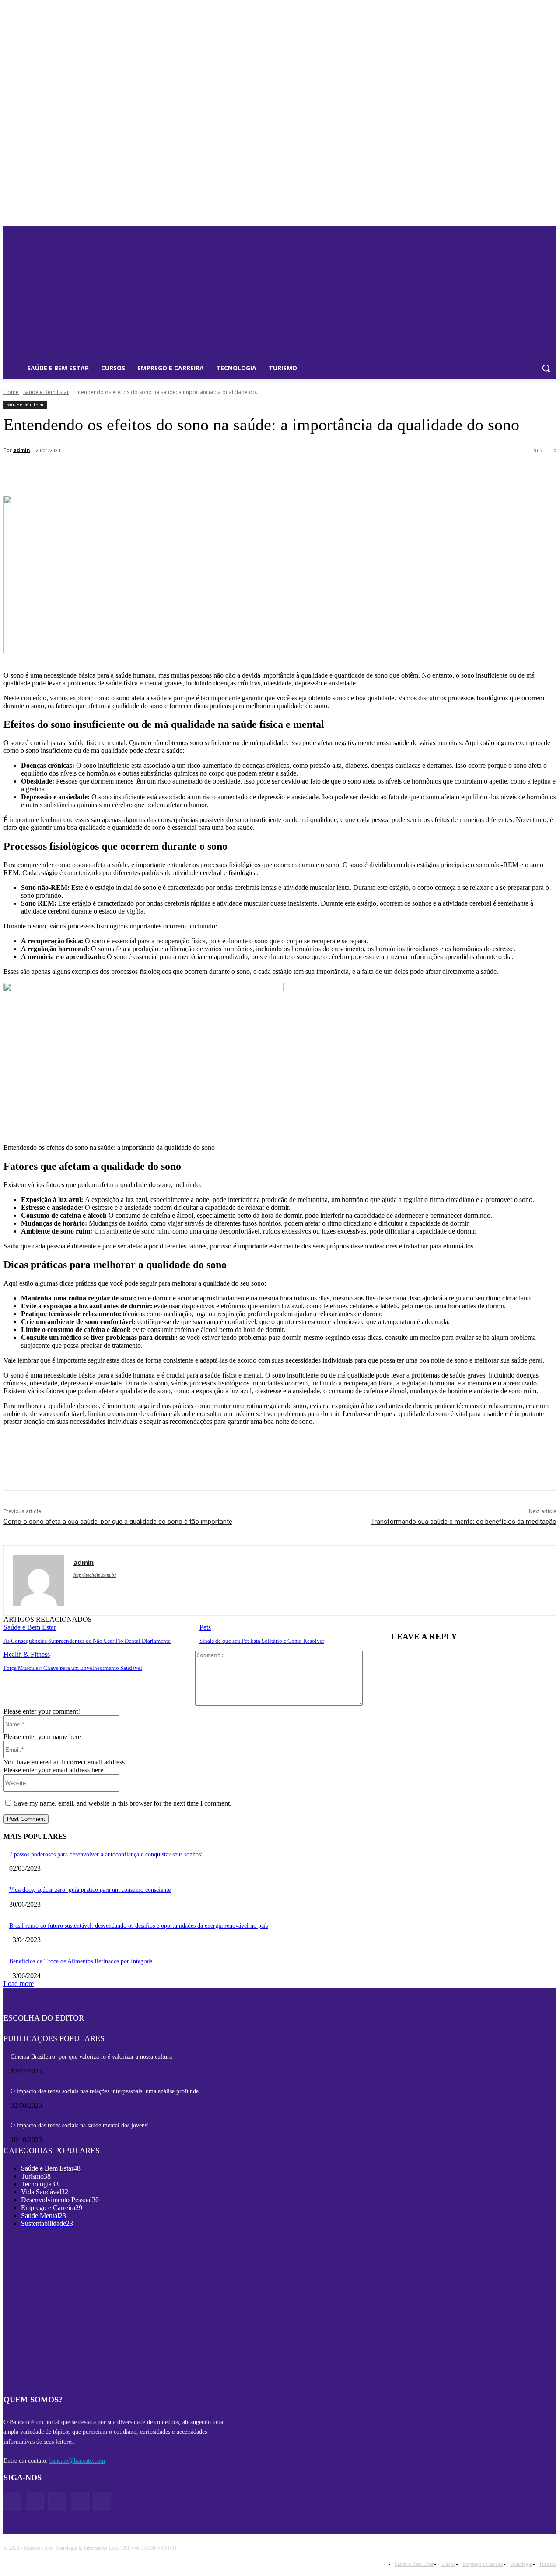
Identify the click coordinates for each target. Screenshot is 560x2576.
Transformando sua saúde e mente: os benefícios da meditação (464, 1522)
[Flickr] (57, 2500)
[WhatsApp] (178, 473)
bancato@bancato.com (77, 2461)
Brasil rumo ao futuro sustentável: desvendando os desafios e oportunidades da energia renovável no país (138, 1926)
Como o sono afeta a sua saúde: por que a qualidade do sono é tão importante (118, 1522)
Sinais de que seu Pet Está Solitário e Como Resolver (262, 1641)
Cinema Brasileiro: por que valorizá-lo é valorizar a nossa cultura (91, 2057)
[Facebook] (84, 473)
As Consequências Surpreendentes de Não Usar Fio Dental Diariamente (87, 1641)
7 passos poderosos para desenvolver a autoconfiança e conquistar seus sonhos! (106, 1854)
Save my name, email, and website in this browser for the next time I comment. (123, 1803)
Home (11, 392)
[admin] (39, 1580)
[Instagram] (80, 2500)
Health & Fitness (27, 1654)
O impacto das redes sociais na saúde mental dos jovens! (80, 2125)
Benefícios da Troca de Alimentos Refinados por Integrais (81, 1961)
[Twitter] (115, 473)
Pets (205, 1627)
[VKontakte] (102, 2500)
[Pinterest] (147, 473)
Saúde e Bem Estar (46, 392)
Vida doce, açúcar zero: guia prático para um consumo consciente (90, 1890)
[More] (210, 473)
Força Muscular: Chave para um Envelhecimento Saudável (73, 1668)
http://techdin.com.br (95, 1575)
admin (22, 450)
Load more (19, 1984)
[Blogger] (12, 2500)
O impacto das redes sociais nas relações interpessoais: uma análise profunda (105, 2091)
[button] (546, 368)
